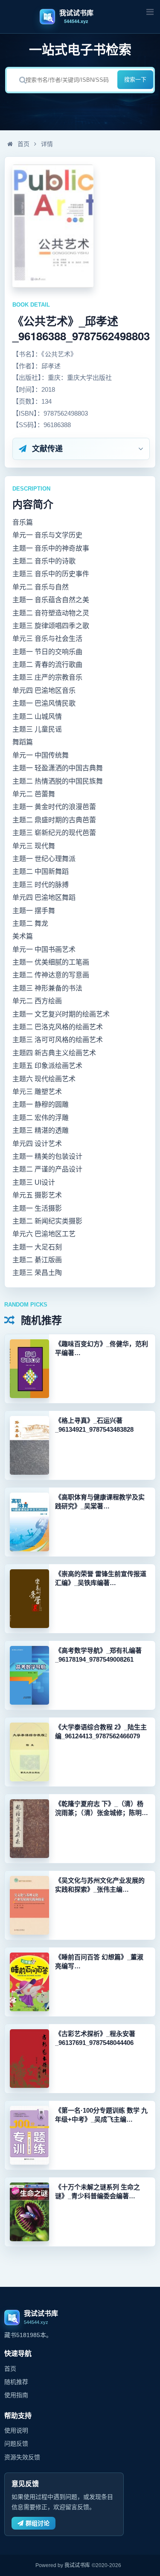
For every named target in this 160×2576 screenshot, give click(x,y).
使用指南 (16, 2395)
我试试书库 (77, 2565)
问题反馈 (16, 2444)
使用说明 (16, 2430)
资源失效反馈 (22, 2457)
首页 (23, 144)
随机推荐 (16, 2382)
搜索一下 (135, 79)
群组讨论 (38, 2523)
